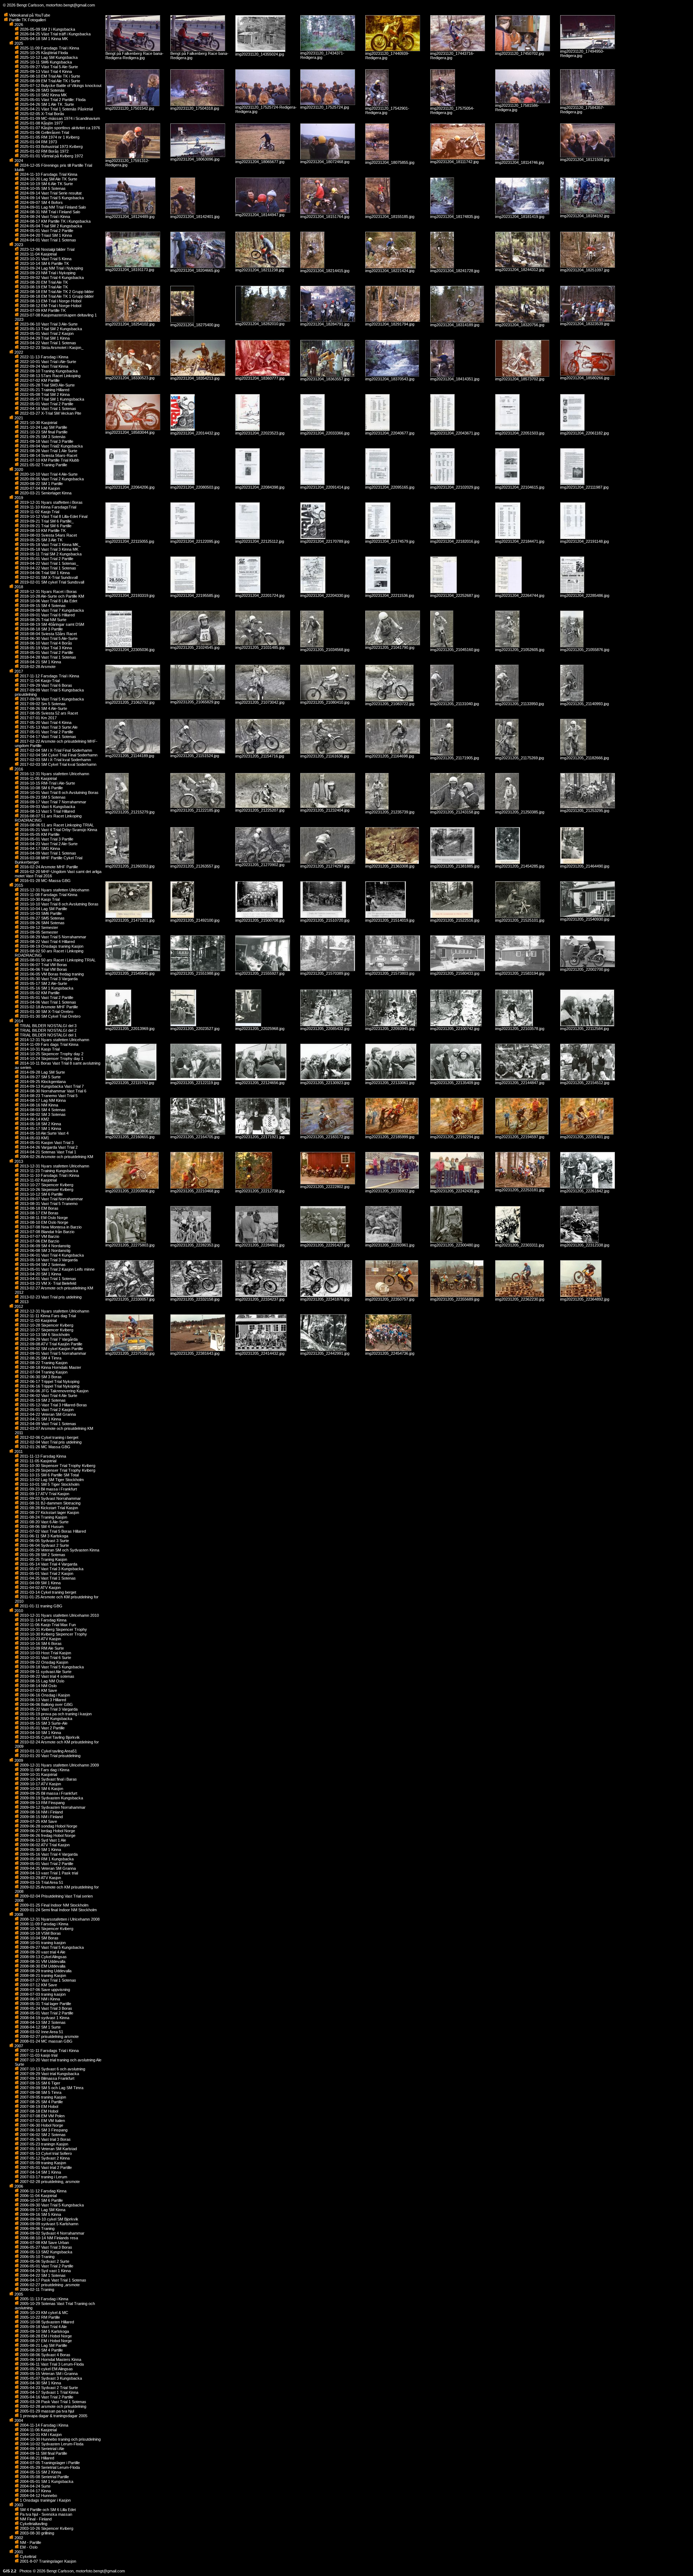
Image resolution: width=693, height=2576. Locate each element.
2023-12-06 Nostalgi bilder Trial (47, 249)
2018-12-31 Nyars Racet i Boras (48, 591)
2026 (18, 25)
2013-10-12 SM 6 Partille (41, 1194)
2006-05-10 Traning (37, 2257)
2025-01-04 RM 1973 (38, 142)
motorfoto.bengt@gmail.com (70, 5)
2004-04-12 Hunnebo (38, 2496)
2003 (18, 2505)
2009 (18, 1760)
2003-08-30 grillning (36, 2533)
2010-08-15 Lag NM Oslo (42, 1681)
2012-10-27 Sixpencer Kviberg (46, 1330)
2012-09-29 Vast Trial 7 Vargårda (48, 1339)
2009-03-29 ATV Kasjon (40, 1878)
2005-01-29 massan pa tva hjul (46, 2411)
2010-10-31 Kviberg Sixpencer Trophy (53, 1629)
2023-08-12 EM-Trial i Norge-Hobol (50, 306)
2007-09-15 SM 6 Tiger (40, 2083)
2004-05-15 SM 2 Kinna (40, 2472)
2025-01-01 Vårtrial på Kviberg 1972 (51, 156)
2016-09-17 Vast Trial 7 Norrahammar (53, 802)
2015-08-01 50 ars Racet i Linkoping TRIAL (57, 960)
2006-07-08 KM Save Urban (44, 2243)
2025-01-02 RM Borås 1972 (44, 151)
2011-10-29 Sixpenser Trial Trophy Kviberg (57, 1470)
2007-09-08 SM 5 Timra (40, 2092)
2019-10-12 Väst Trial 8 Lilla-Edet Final (53, 516)
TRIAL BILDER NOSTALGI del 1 (48, 1035)
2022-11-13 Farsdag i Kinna (43, 357)
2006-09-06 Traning (37, 2228)
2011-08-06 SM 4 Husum (41, 1527)
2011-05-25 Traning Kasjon (43, 1559)
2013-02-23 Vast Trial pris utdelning (50, 1297)
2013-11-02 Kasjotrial (38, 1180)
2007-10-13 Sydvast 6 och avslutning (52, 2069)
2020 (18, 470)
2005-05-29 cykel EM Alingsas (46, 2369)
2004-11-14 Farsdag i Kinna (43, 2425)
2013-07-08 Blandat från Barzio (47, 1232)
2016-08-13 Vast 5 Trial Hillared (47, 811)
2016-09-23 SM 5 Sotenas (42, 797)
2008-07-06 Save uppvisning (44, 1990)
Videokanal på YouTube (29, 15)
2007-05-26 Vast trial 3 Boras (45, 2139)
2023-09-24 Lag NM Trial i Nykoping (51, 268)
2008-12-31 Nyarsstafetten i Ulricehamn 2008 (59, 1919)
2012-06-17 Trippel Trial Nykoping (49, 1381)
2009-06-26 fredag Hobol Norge (47, 1835)
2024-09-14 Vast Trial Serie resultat (50, 193)
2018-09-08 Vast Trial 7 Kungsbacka (51, 610)
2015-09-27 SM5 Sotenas (42, 918)
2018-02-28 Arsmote (37, 667)
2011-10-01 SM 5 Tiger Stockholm (49, 1484)
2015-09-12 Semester (38, 927)
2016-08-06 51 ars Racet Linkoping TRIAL (56, 825)
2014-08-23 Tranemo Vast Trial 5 (48, 1096)
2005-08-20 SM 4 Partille (41, 2350)
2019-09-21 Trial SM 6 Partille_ (46, 521)
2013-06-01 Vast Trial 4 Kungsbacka (51, 1255)
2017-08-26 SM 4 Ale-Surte (43, 708)
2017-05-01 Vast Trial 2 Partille (46, 732)
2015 (18, 885)
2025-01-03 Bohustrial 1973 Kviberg (51, 147)
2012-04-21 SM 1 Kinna (40, 1419)
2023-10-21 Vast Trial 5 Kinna (45, 259)
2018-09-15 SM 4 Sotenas (42, 606)
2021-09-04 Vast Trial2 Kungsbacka (51, 446)
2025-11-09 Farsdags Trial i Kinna (49, 48)
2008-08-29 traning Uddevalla (45, 1971)
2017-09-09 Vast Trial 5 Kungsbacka (51, 699)
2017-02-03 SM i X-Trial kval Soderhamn (55, 760)
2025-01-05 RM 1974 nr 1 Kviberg (49, 137)
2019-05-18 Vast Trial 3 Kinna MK (49, 549)
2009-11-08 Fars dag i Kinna (44, 1770)
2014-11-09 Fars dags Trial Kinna (49, 1044)
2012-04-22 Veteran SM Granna (47, 1414)
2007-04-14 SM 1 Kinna (40, 2172)
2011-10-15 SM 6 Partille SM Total (49, 1475)
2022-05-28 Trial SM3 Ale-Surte (47, 385)
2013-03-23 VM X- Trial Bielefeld (47, 1283)
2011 (18, 1451)
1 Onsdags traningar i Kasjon (45, 2500)
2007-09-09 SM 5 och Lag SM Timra (51, 2088)
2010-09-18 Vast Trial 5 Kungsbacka (51, 1667)
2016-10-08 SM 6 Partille (41, 788)
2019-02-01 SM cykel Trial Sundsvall (51, 582)
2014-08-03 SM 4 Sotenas (42, 1110)
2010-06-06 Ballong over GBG (46, 1704)
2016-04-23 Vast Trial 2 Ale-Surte (48, 844)
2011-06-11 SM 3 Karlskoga (43, 1536)
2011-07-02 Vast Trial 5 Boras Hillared (52, 1531)
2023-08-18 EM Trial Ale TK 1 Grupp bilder (56, 296)
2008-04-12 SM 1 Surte (40, 2027)
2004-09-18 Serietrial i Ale (42, 2449)
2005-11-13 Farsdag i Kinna (43, 2299)
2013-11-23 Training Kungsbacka (48, 1171)
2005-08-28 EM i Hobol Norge (45, 2336)
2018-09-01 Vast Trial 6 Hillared (47, 615)
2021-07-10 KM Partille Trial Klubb (49, 460)
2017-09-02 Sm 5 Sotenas (42, 704)
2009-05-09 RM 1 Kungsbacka (46, 1859)
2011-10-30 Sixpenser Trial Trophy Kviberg (57, 1466)
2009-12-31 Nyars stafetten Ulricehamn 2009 (59, 1765)
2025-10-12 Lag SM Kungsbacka (48, 57)
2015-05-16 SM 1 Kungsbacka (46, 988)
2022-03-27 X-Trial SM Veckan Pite (50, 413)
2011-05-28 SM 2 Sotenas (42, 1555)
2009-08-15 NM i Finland (41, 1817)
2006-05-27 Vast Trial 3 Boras (45, 2247)
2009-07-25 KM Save (38, 1821)
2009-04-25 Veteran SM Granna (47, 1868)
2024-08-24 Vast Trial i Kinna (44, 217)
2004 (18, 2420)
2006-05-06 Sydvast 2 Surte (44, 2261)
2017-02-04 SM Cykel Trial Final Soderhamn (58, 755)
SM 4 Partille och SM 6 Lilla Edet (47, 2510)
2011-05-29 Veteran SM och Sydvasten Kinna (59, 1550)
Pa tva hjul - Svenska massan (45, 2514)
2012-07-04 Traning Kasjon (43, 1372)
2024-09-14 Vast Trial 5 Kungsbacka (51, 198)
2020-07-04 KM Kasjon (39, 488)
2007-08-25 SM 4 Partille (41, 2102)
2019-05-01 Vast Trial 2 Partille (46, 559)
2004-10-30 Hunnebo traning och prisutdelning (60, 2439)
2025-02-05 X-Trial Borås (42, 114)
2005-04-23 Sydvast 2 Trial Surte (48, 2388)
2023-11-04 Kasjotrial (38, 254)
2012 (18, 1306)
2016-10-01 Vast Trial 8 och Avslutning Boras (59, 793)
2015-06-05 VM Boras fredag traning (51, 974)
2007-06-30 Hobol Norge (41, 2125)
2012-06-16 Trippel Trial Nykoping (49, 1386)
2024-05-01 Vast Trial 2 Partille (46, 231)
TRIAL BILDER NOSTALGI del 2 (48, 1030)
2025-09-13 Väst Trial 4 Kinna (45, 71)
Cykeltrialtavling (33, 2524)
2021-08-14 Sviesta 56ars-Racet (48, 455)
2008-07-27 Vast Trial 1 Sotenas (47, 1980)
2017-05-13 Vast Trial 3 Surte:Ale (48, 727)
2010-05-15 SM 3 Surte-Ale (43, 1723)
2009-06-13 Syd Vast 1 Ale (42, 1840)
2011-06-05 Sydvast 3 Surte (44, 1541)
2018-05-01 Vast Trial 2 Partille (46, 652)
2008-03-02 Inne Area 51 (41, 2032)
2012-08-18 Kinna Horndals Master (50, 1367)
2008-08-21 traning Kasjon (42, 1975)
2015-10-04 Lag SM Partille (43, 909)
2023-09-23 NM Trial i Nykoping (47, 273)
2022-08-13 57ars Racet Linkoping (50, 376)
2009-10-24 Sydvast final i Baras (48, 1779)
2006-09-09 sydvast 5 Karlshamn (49, 2224)
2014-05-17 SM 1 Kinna (40, 1128)
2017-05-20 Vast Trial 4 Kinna (45, 722)
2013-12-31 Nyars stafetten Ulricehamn (54, 1166)
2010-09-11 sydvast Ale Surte (45, 1672)
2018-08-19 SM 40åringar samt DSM (51, 624)
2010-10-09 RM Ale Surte (41, 1648)
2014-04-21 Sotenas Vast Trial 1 (47, 1152)
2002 (18, 2538)
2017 (18, 671)
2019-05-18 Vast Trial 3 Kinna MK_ (50, 545)
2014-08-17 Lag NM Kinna (42, 1100)
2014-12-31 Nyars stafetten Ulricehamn (54, 1040)
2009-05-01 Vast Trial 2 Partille (46, 1864)
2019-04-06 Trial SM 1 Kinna (44, 573)
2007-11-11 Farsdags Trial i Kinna (49, 2051)
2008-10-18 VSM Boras (40, 1933)
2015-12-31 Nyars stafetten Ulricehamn (54, 890)
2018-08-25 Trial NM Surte (43, 620)
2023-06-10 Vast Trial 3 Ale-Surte (48, 324)
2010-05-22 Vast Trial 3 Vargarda (48, 1709)
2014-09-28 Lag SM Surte (42, 1072)
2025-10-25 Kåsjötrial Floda (43, 53)
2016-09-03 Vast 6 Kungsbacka (47, 807)
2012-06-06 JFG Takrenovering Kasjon (54, 1391)
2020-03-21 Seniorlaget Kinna (45, 493)
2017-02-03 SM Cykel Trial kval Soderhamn (58, 764)
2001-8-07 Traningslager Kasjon (47, 2561)
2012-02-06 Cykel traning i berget (49, 1437)
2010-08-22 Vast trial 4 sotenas (47, 1676)
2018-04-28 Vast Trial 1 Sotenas (47, 657)
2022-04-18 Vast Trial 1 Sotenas (47, 409)
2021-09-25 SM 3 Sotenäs (42, 437)
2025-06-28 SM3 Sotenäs (42, 90)
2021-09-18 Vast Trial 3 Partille (46, 441)
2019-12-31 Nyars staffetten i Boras (51, 502)
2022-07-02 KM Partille (39, 380)
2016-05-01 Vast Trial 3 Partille (46, 839)
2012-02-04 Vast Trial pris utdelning (50, 1442)
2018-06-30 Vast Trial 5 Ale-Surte (48, 638)
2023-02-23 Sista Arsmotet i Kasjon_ (51, 348)
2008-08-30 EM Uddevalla (42, 1966)
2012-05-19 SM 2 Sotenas (42, 1400)
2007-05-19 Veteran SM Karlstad (48, 2149)
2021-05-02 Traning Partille (43, 465)
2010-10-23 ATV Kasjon (40, 1639)
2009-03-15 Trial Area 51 (41, 1882)
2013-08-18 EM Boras (39, 1208)
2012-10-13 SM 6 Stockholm (44, 1335)
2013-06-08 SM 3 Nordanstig (45, 1250)
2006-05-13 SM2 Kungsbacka (45, 2252)
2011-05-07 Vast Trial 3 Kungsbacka (51, 1569)
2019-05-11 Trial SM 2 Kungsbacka (50, 554)
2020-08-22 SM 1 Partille (41, 484)
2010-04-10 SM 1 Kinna (40, 1733)
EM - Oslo (28, 2547)
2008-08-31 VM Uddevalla (42, 1961)
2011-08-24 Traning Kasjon (43, 1517)
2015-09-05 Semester (38, 932)
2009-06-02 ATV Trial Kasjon (44, 1845)
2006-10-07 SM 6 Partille (41, 2200)
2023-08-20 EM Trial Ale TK (43, 282)
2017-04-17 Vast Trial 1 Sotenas (47, 737)
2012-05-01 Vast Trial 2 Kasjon (46, 1410)
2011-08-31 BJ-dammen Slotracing (50, 1503)
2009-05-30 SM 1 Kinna (40, 1850)
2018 (18, 587)
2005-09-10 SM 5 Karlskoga (44, 2331)
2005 (18, 2294)
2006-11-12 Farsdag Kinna (43, 2191)
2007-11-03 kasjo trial (38, 2055)
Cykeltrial (27, 2557)
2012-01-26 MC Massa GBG (45, 1447)
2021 (18, 418)
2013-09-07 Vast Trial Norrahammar (51, 1199)
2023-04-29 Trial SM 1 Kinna (44, 338)
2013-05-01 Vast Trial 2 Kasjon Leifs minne (57, 1269)
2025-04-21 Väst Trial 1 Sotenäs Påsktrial (56, 109)
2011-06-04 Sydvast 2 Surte (44, 1545)
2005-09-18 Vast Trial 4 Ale (43, 2327)
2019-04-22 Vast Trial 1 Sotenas (47, 568)
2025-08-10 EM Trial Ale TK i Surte (49, 76)
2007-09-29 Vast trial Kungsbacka (49, 2074)
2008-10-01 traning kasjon (42, 1943)
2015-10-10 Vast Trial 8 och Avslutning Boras (59, 904)
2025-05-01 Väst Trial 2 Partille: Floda (52, 100)
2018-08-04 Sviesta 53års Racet (48, 634)
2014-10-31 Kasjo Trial (39, 1049)
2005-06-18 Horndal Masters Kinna (50, 2359)
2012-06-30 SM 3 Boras (40, 1377)
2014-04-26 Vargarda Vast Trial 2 (48, 1147)
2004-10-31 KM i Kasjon (40, 2435)
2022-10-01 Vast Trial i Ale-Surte (47, 362)
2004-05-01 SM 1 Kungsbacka (46, 2481)
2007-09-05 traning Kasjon (42, 2097)
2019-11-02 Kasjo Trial (39, 512)
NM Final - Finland (35, 2519)
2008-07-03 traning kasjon (42, 1994)
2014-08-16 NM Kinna (38, 1105)
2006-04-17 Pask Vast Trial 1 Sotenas (53, 2280)
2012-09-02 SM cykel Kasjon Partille (51, 1349)
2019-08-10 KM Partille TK (42, 531)
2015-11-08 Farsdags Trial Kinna (48, 895)
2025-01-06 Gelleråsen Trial (44, 132)
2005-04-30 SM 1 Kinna (40, 2383)
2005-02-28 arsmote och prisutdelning (53, 2406)
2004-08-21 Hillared (36, 2458)
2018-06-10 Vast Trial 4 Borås (45, 643)
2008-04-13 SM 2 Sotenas (42, 2022)
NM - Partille (30, 2542)
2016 (18, 769)
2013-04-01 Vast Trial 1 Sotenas (47, 1279)
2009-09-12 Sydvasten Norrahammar (52, 1807)
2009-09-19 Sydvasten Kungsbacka (51, 1798)
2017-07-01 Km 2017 (38, 718)
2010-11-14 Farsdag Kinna (43, 1620)
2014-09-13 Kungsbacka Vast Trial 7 (51, 1086)
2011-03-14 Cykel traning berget (47, 1592)
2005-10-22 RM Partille (39, 2317)
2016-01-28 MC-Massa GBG (45, 881)
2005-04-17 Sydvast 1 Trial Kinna (49, 2392)
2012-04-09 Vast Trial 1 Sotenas (47, 1424)
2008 (18, 1914)
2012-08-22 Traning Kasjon (43, 1363)
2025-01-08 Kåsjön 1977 (41, 123)
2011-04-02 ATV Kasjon (40, 1588)
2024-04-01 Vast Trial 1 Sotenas (47, 240)
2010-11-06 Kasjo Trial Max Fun (47, 1625)
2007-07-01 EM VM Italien (42, 2121)
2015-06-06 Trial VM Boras (43, 969)
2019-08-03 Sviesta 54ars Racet (48, 535)
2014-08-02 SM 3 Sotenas (42, 1114)
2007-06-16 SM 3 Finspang (43, 2130)
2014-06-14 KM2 (34, 1119)
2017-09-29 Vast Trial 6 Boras (45, 685)
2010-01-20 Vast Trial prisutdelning (50, 1756)
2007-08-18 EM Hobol (38, 2111)
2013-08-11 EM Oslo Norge (43, 1218)
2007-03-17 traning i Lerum (43, 2177)
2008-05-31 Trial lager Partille (45, 2004)
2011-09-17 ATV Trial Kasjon (44, 1494)
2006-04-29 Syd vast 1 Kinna (45, 2271)
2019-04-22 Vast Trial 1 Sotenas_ (49, 563)
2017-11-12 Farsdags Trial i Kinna (49, 676)
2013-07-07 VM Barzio (39, 1236)
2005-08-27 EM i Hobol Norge (45, 2341)
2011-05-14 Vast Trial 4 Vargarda (48, 1564)
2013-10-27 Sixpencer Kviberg (46, 1185)
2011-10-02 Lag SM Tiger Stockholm (51, 1480)
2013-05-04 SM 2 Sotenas (42, 1265)
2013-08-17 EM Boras (39, 1213)
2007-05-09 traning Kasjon (42, 2163)
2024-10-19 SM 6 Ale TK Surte (46, 184)
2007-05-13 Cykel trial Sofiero (45, 2153)
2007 (18, 2046)
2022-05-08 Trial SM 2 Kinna (44, 394)
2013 (18, 1161)
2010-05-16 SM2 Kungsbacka (45, 1719)
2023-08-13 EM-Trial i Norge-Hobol (50, 301)
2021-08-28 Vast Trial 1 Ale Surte (48, 451)
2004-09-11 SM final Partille (43, 2453)
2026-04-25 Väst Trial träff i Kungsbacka (55, 34)
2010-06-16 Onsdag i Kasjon (44, 1695)
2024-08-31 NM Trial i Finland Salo (49, 212)
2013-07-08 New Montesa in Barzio (50, 1227)
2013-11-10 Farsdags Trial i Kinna (49, 1175)
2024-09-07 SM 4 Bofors (41, 202)
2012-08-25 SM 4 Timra (40, 1358)
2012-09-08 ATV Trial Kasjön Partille (51, 1344)
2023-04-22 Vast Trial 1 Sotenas (47, 343)
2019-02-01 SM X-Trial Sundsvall (48, 577)
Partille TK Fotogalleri (27, 20)
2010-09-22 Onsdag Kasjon (43, 1662)
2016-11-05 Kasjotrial (38, 778)
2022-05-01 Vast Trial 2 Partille (46, 404)
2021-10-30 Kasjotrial (38, 423)
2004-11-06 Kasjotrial (38, 2430)
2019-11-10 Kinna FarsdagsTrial (47, 507)
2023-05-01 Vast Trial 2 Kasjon (46, 333)
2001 (18, 2552)
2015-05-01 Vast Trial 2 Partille (46, 997)
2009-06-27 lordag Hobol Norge (47, 1831)
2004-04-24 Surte (35, 2486)
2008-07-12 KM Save (38, 1985)
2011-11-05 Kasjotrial (38, 1461)
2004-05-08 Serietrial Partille (44, 2477)
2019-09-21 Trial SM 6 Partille (45, 526)
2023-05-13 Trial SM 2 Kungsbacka (50, 329)
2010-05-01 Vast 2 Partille (42, 1728)
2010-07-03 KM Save (38, 1690)
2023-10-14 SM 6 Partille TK (44, 263)
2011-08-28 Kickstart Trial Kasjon (48, 1508)
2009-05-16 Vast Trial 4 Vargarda (48, 1854)
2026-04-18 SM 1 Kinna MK (43, 39)
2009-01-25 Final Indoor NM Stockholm (54, 1905)
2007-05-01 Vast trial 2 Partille (45, 2167)
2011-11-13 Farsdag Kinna (42, 1456)
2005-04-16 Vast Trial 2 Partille (46, 2397)
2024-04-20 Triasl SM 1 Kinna (45, 235)
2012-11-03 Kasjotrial (38, 1320)
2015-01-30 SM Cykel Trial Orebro (50, 1016)
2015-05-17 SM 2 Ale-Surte (43, 983)
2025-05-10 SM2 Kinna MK (43, 95)
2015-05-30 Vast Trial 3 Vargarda (48, 979)
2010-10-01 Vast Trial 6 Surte (45, 1658)
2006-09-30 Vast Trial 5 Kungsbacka (51, 2205)
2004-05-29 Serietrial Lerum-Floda (49, 2467)
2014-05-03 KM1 (34, 1138)
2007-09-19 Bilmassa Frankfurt (47, 2078)
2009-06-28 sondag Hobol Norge (48, 1826)
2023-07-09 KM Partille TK (42, 310)
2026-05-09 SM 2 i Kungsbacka (47, 29)
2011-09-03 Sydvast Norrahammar (50, 1498)
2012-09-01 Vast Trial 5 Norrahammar (53, 1353)
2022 (18, 352)
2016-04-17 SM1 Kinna (39, 848)
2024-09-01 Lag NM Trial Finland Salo (52, 207)
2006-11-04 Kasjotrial (38, 2196)
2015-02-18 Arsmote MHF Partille (48, 1007)
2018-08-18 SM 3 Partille (41, 629)
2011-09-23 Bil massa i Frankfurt (48, 1489)
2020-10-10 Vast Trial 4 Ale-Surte (48, 474)
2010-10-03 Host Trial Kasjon (45, 1653)
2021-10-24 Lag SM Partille (43, 427)
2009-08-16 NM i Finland (41, 1812)
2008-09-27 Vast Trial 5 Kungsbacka (51, 1947)
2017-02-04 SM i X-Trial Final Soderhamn (55, 750)
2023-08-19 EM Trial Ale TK (43, 287)
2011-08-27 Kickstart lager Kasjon (49, 1512)
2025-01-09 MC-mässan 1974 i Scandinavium (59, 118)
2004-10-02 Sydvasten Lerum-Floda (51, 2444)
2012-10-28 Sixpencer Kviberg (46, 1325)
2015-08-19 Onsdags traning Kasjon (51, 946)
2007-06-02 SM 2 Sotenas (42, 2135)
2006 (18, 2186)
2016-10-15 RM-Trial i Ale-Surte (47, 783)
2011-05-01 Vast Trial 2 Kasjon (46, 1573)
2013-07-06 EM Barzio (39, 1241)
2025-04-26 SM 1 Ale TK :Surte (46, 104)
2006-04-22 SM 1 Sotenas (42, 2275)
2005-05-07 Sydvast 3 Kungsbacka (50, 2378)
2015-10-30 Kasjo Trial (39, 899)
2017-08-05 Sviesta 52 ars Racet (48, 713)
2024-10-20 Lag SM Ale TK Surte (48, 179)
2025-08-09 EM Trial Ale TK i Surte (49, 81)
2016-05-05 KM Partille (39, 834)
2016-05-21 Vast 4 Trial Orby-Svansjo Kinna (58, 830)
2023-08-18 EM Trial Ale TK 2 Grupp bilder (56, 292)
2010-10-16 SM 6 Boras (40, 1643)
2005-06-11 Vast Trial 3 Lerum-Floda (51, 2364)
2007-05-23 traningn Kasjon (43, 2144)
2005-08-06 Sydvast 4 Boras (45, 2355)
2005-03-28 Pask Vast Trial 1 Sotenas (53, 2402)
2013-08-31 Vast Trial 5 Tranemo (48, 1204)
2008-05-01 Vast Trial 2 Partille (46, 2013)
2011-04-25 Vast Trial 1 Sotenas (47, 1578)
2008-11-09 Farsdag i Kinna (43, 1924)
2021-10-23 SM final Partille (43, 432)
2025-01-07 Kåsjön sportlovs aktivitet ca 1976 (59, 128)
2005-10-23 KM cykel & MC (43, 2313)
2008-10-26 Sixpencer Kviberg (46, 1929)
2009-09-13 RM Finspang (42, 1803)
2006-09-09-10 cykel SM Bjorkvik (49, 2219)
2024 (18, 161)
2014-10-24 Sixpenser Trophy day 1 (51, 1058)
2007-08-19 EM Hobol (38, 2106)
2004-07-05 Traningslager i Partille (49, 2463)
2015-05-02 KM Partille (39, 993)
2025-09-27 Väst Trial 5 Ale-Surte (48, 67)
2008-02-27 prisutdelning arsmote (49, 2036)
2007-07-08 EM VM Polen (42, 2116)
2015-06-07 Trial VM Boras (43, 965)
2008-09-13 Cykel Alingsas (43, 1957)
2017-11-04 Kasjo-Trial (39, 681)
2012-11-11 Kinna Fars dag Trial (47, 1316)
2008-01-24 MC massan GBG (46, 2041)
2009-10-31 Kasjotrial (38, 1774)
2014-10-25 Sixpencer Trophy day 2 (51, 1054)
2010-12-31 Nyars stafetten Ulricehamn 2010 (59, 1615)
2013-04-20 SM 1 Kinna (40, 1274)
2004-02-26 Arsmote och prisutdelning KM (56, 1157)
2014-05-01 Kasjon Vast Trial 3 (46, 1143)
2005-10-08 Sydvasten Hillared (46, 2322)
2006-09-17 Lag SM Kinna (42, 2210)
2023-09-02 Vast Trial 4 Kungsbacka (51, 278)
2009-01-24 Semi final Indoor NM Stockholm (58, 1910)
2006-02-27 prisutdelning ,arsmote (49, 2285)
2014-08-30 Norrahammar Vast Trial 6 (53, 1091)
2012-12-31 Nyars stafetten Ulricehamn (54, 1311)
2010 (18, 1611)
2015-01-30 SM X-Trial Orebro (46, 1012)
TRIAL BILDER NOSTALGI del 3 (48, 1026)
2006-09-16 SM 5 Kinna (40, 2214)
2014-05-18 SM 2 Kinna (40, 1124)
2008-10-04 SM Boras (39, 1938)
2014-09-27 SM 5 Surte (40, 1077)
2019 (18, 498)
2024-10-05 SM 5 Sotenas (42, 188)
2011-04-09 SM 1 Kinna (40, 1583)
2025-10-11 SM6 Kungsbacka (45, 62)
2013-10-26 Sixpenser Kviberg (46, 1189)
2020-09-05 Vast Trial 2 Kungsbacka (51, 479)
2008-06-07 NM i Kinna (39, 1999)
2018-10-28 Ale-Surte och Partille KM (51, 596)
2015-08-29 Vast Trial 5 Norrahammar (53, 937)
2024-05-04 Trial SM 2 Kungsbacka (50, 226)
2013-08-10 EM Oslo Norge (43, 1222)
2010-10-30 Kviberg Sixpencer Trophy (53, 1634)
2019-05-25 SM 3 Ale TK (41, 540)
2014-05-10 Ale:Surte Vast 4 (44, 1133)
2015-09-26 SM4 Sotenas (42, 923)
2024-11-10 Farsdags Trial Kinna (48, 174)
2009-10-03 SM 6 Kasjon (41, 1789)
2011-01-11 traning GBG (41, 1606)
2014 (18, 1021)
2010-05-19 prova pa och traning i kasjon (55, 1714)
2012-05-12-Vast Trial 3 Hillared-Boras (53, 1405)
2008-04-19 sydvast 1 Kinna (44, 2018)
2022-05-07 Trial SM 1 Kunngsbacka (51, 399)
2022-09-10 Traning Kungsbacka (48, 371)
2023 (18, 245)
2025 (18, 43)
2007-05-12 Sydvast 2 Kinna (44, 2158)
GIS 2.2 (10, 2571)
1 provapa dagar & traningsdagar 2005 (53, 2416)
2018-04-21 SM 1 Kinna (40, 662)
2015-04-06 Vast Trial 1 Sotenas (47, 1002)
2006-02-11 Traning (36, 2289)
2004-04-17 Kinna (35, 2491)
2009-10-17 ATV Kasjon (40, 1784)
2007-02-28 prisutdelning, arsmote (49, 2182)
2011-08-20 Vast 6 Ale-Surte (44, 1522)
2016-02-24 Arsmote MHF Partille (48, 867)
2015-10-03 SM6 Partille (40, 913)
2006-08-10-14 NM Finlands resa (48, 2238)
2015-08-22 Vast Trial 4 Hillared (47, 942)
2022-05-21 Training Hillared (44, 390)
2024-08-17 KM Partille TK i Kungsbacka (55, 221)
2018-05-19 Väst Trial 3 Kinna (45, 648)
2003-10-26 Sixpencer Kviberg (46, 2528)
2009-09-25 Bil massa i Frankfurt (48, 1793)
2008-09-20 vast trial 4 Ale (42, 1952)
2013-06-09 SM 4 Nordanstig (45, 1246)
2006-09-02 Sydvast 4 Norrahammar (52, 2233)
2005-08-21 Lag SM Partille (43, 2345)
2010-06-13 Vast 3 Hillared (42, 1700)
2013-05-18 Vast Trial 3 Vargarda (48, 1260)
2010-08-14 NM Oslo (38, 1686)
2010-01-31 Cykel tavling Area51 (48, 1751)
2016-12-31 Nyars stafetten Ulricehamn (54, 774)
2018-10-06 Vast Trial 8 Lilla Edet (48, 601)
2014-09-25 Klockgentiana (42, 1082)
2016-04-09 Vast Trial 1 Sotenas (47, 853)
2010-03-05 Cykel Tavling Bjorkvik (49, 1737)
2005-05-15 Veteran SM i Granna (48, 2374)
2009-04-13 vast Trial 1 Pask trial (48, 1873)
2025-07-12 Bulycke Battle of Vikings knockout (60, 86)
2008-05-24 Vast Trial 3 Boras (45, 2008)
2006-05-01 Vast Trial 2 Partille (46, 2266)
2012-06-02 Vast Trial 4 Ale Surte (48, 1396)
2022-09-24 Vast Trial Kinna (43, 366)
